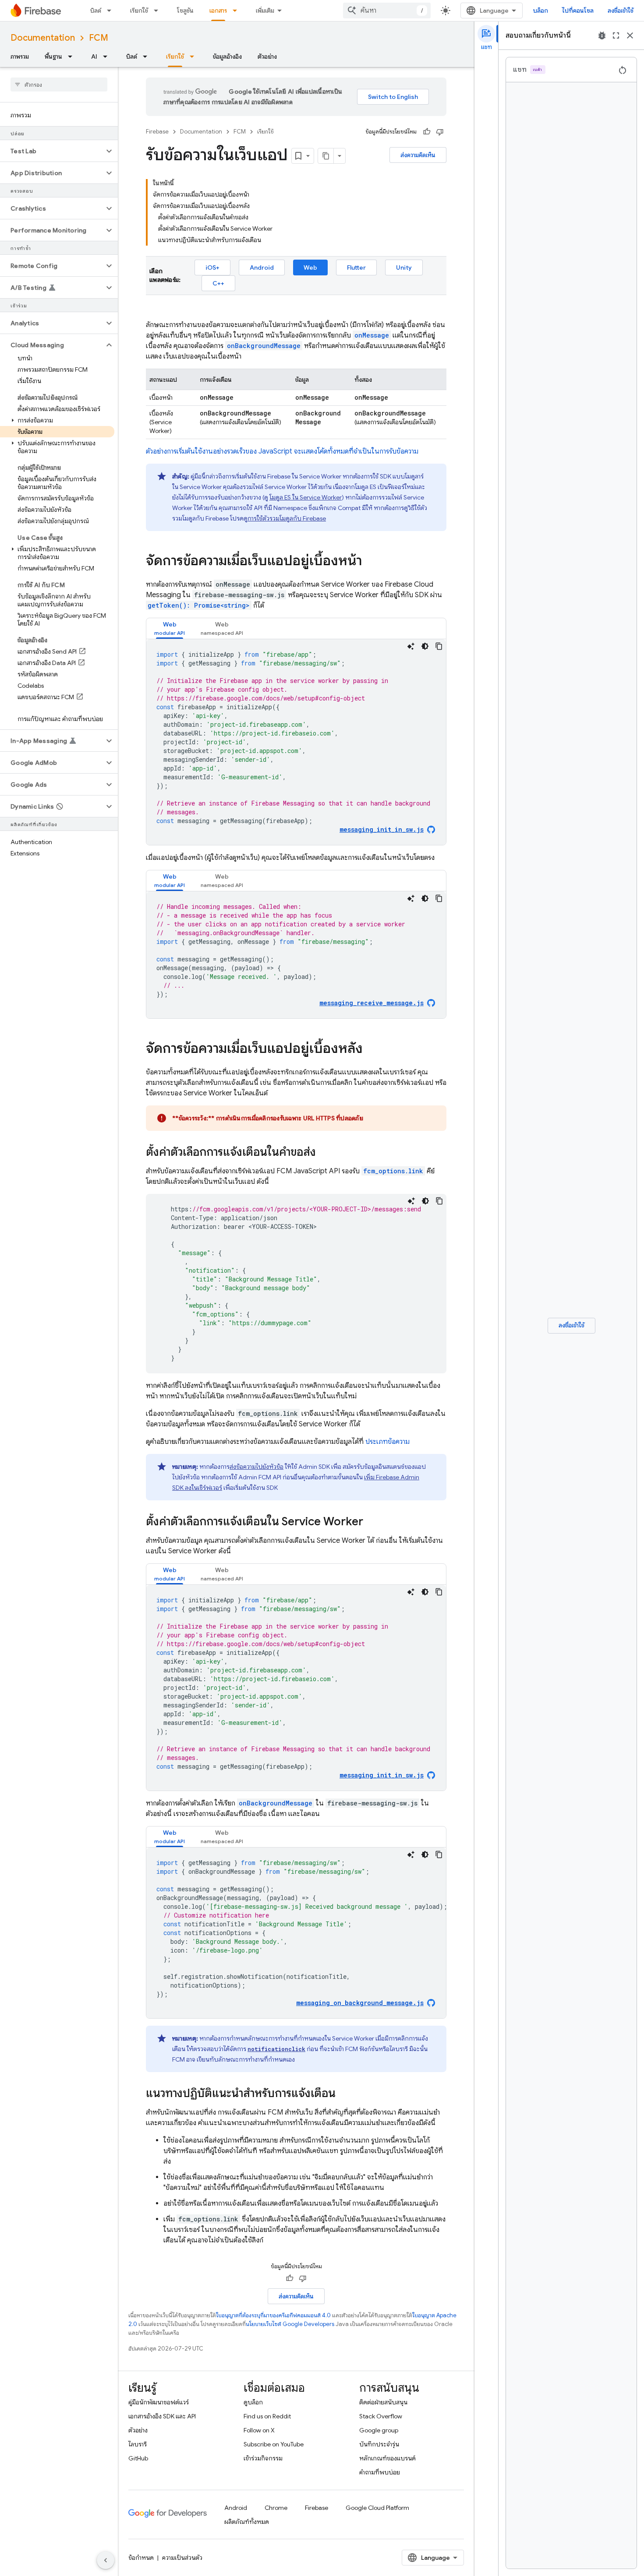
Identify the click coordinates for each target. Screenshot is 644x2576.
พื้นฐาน (53, 56)
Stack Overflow (381, 2416)
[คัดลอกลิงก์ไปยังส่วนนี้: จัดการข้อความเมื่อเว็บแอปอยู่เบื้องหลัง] (372, 1049)
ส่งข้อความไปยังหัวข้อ (257, 1467)
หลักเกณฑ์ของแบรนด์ (387, 2458)
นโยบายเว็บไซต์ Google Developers (290, 2324)
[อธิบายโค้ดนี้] (411, 646)
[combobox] (387, 11)
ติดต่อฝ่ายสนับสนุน (383, 2402)
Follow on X (259, 2430)
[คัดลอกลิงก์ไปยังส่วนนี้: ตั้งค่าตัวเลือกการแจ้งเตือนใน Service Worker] (372, 1522)
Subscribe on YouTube (274, 2444)
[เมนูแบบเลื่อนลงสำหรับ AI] (108, 56)
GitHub (138, 2458)
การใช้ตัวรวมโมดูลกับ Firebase (287, 518)
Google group (379, 2430)
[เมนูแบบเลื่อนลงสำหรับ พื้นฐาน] (73, 56)
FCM (99, 38)
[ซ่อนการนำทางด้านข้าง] (106, 2560)
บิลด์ (96, 11)
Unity (404, 267)
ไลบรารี (138, 2444)
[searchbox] (59, 84)
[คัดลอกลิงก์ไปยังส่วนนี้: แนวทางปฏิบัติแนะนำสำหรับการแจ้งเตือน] (344, 2094)
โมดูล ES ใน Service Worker (306, 497)
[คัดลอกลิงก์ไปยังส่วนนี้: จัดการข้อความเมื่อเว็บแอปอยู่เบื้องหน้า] (371, 562)
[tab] (170, 628)
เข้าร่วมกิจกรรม (263, 2458)
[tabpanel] (296, 742)
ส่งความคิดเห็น (418, 155)
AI (94, 56)
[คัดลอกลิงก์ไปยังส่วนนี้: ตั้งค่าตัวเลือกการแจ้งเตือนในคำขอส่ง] (325, 1153)
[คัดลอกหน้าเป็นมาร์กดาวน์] (326, 156)
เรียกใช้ (139, 11)
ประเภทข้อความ (387, 1442)
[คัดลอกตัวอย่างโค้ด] (439, 646)
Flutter (356, 267)
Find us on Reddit (267, 2416)
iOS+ (212, 267)
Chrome (276, 2508)
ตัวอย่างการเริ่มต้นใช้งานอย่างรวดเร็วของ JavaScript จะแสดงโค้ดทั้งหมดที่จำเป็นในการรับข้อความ (282, 451)
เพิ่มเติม (265, 11)
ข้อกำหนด (141, 2558)
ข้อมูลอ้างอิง (227, 56)
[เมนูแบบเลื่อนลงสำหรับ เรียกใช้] (159, 11)
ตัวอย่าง (267, 56)
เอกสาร (218, 11)
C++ (218, 283)
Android (262, 267)
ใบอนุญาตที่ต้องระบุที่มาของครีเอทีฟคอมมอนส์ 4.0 (273, 2315)
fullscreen (616, 35)
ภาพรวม (20, 56)
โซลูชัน (185, 11)
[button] (52, 151)
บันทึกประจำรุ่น (379, 2444)
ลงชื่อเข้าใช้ (621, 11)
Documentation (43, 38)
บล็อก (541, 11)
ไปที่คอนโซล (578, 11)
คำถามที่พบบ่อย (380, 2472)
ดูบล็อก (253, 2402)
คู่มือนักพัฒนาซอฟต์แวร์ (159, 2402)
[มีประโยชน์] (427, 132)
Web (310, 267)
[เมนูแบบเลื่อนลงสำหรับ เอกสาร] (237, 11)
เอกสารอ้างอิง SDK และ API (162, 2416)
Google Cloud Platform (377, 2508)
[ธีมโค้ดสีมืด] (425, 646)
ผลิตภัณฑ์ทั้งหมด (247, 2522)
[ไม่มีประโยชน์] (440, 132)
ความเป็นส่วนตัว (182, 2558)
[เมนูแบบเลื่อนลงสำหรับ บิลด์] (112, 11)
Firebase (157, 132)
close (630, 35)
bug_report (602, 35)
